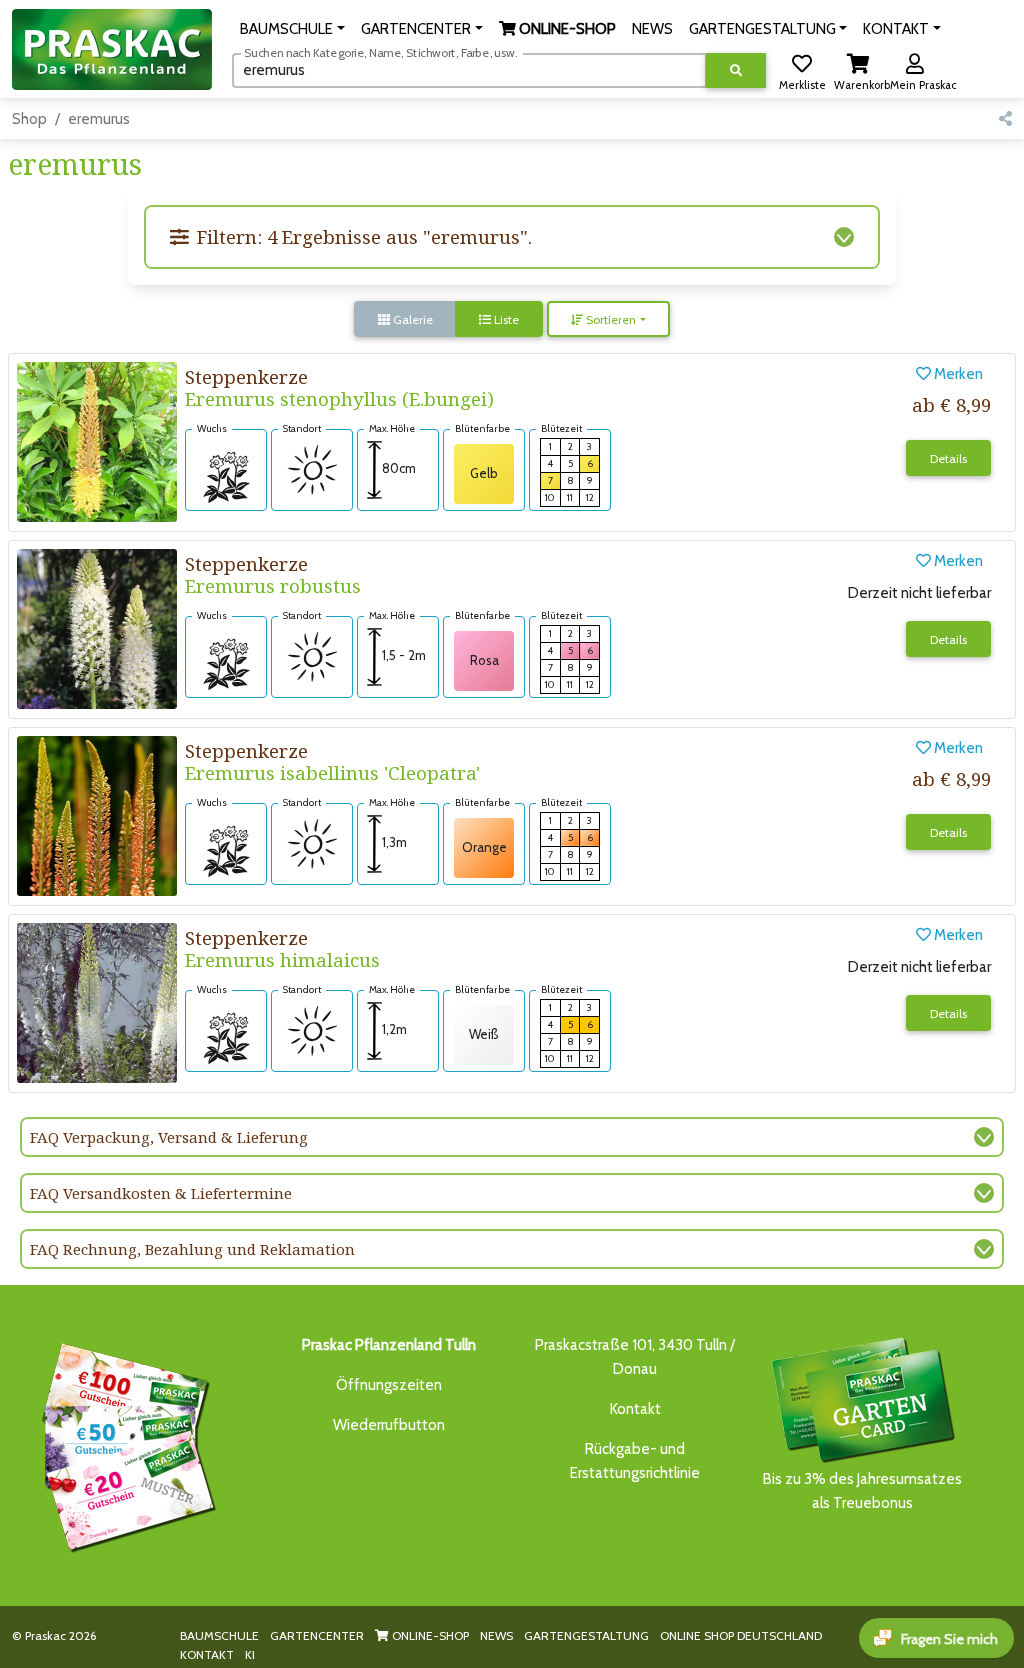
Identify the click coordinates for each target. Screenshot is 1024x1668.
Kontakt (635, 1409)
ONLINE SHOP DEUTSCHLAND (741, 1635)
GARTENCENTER (317, 1635)
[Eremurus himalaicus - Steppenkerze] (97, 1001)
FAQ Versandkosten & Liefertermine (161, 1193)
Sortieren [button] (609, 319)
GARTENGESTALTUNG (586, 1635)
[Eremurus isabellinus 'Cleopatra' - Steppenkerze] (97, 814)
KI (250, 1654)
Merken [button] (957, 374)
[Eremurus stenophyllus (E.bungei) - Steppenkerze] (97, 440)
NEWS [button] (652, 29)
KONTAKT (207, 1654)
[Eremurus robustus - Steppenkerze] (97, 627)
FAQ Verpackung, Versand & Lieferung (169, 1137)
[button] (292, 29)
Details (948, 458)
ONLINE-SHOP (429, 1635)
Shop (29, 119)
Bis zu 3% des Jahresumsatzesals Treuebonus (862, 1491)
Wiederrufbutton (389, 1425)
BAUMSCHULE (219, 1635)
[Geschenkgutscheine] (124, 1444)
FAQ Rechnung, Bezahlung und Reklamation (192, 1249)
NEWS (496, 1635)
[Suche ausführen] (736, 70)
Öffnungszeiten (389, 1385)
